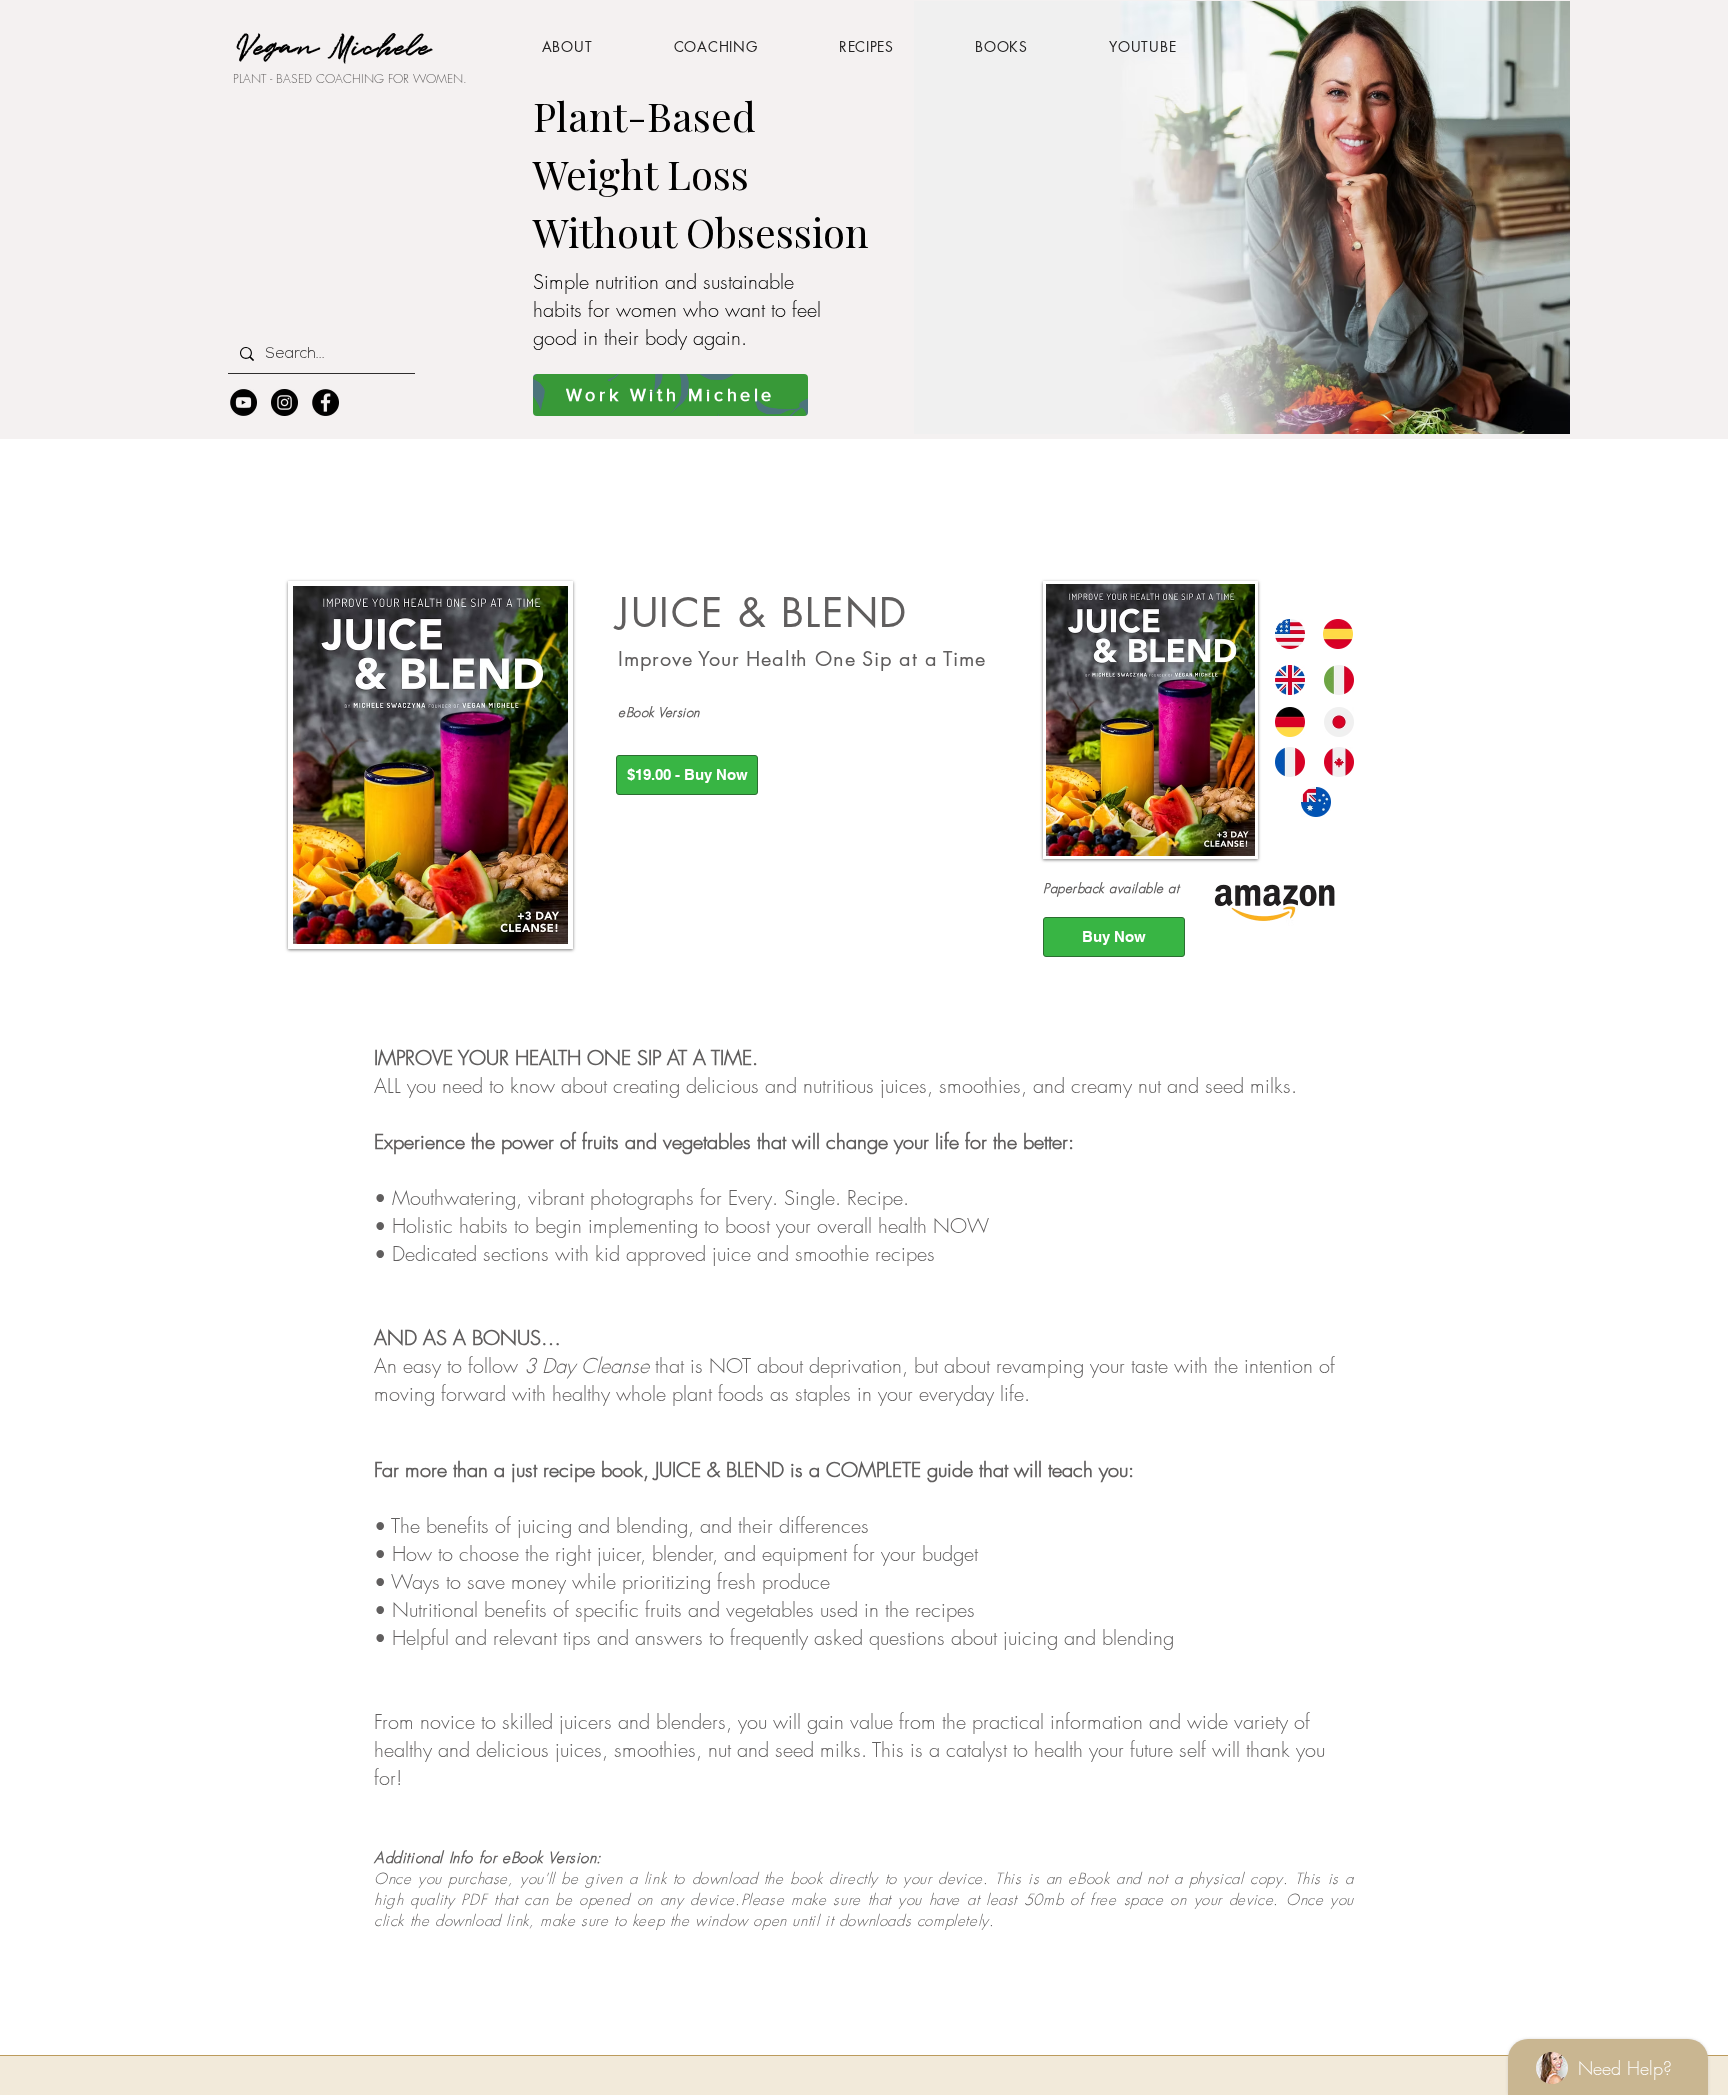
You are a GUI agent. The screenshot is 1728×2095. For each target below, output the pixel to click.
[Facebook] (325, 402)
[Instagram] (284, 402)
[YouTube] (243, 402)
